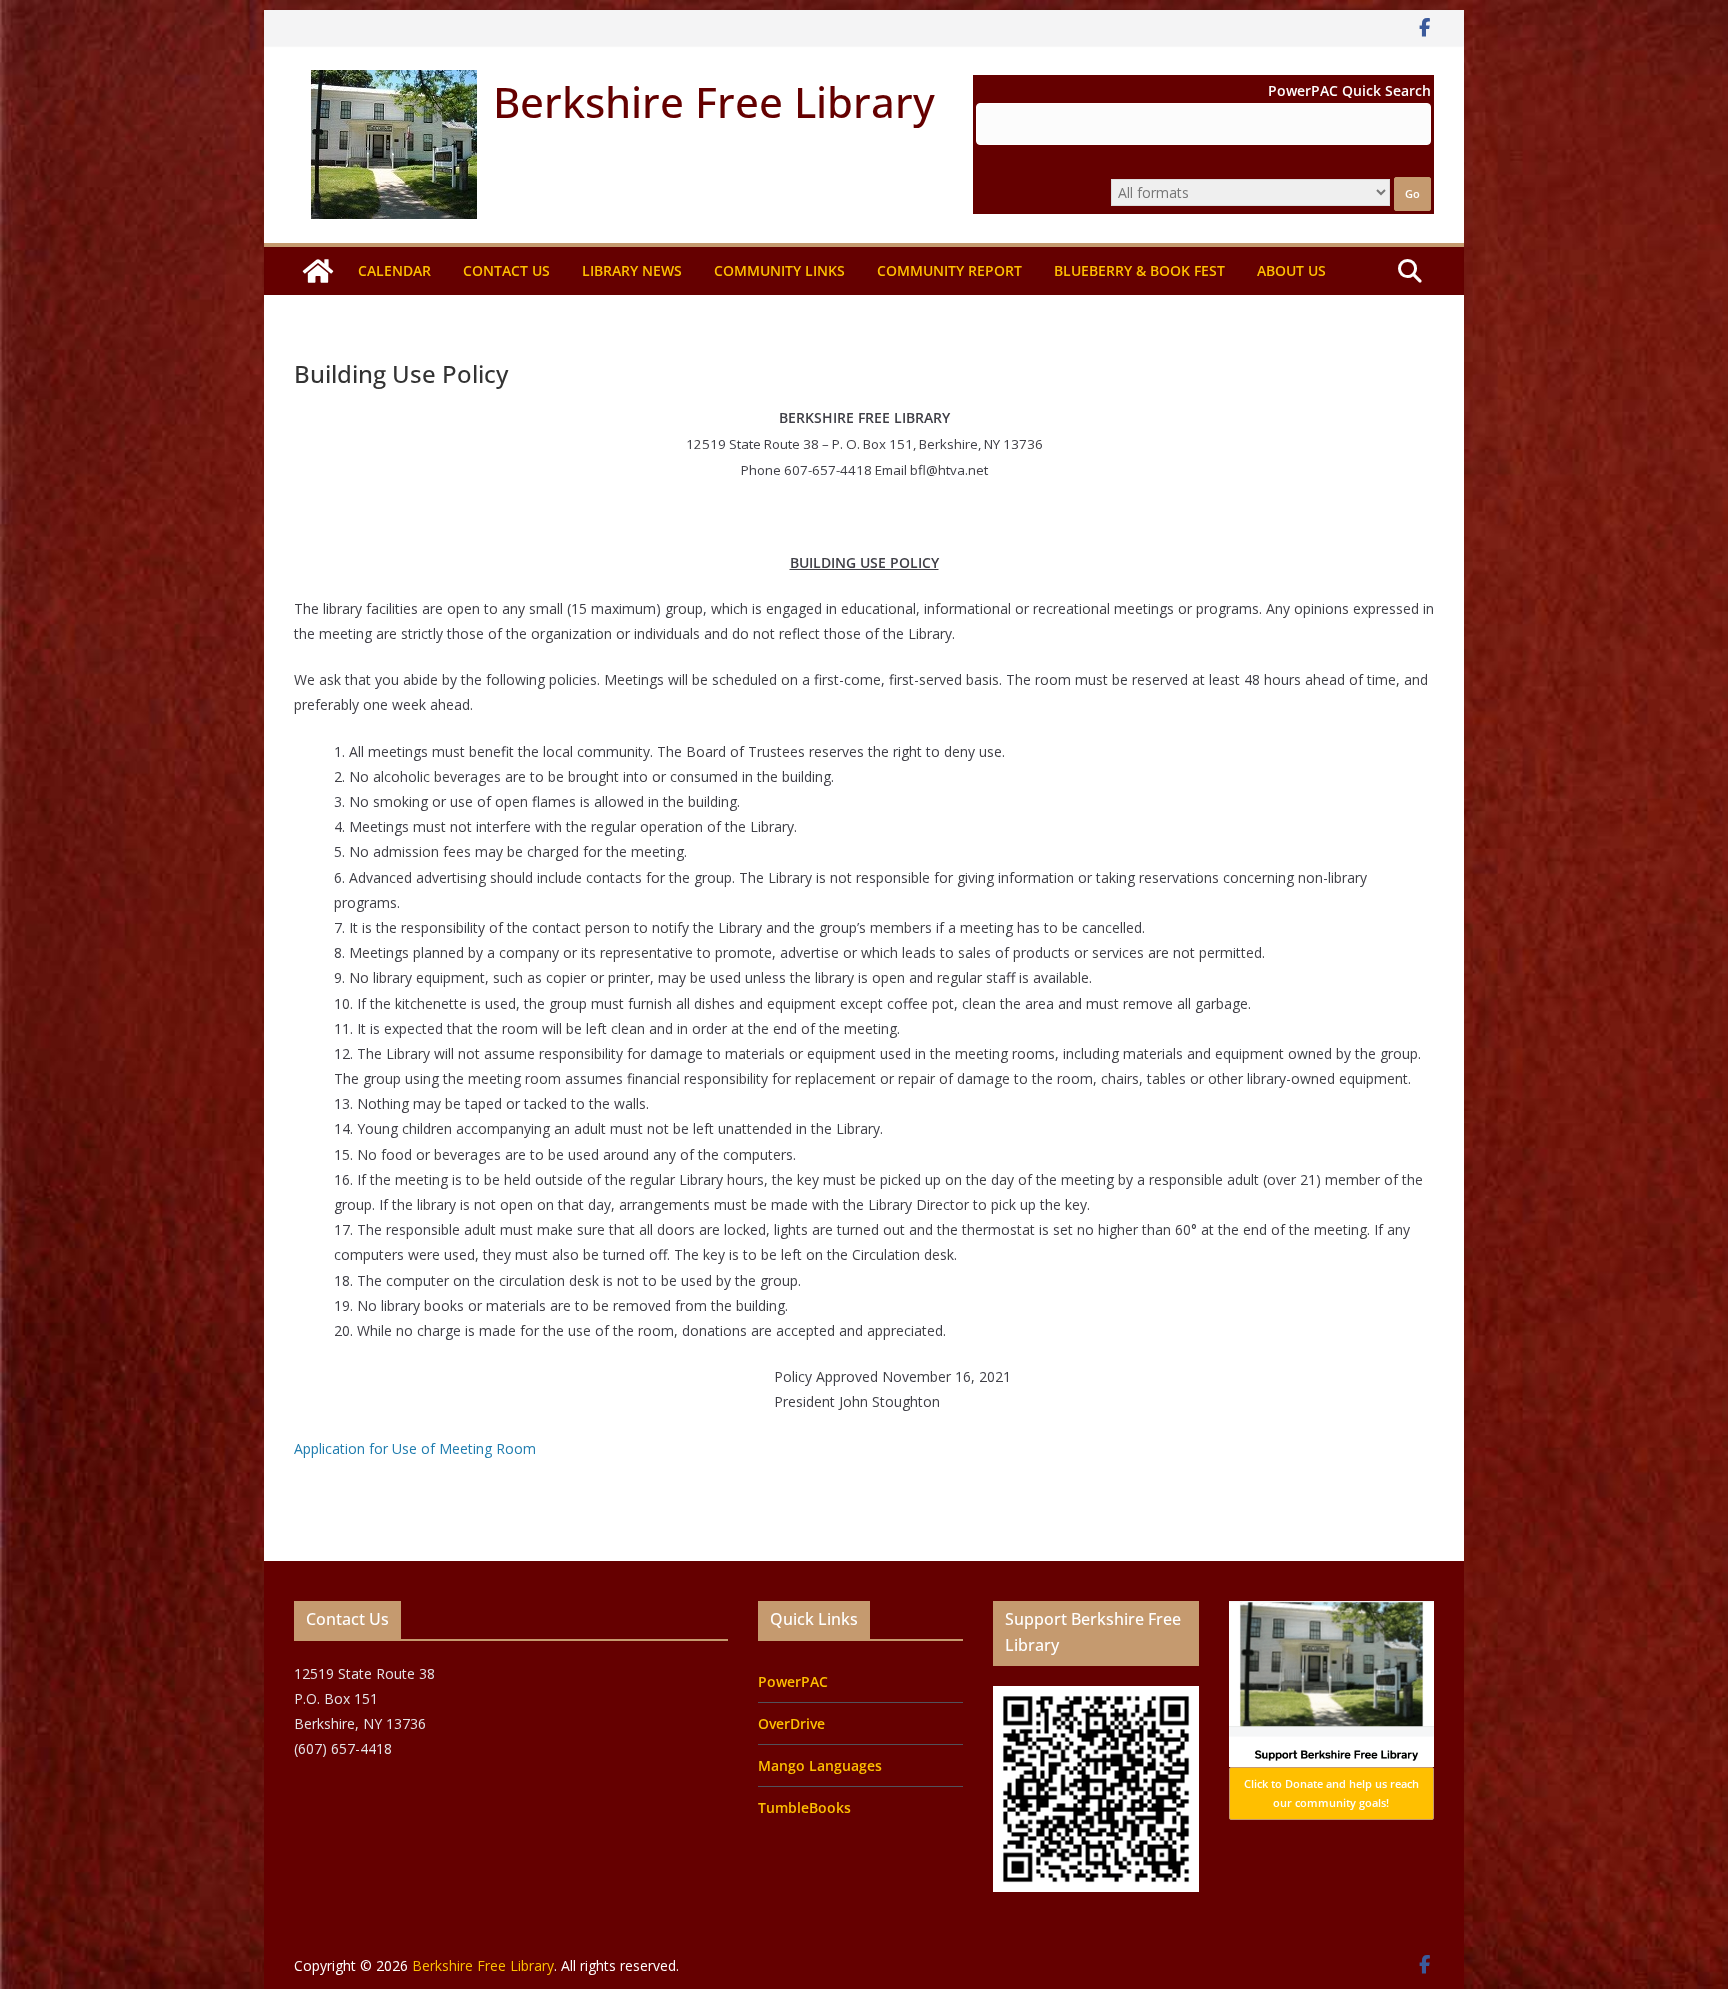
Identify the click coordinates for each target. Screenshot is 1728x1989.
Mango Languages (820, 1765)
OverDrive (791, 1723)
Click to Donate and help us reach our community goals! (1331, 1793)
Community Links (779, 270)
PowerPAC (793, 1681)
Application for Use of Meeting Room (415, 1448)
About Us (1291, 270)
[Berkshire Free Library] (318, 271)
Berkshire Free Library (714, 101)
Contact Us (506, 270)
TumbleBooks (804, 1807)
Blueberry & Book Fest (1139, 270)
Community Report (949, 270)
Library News (632, 270)
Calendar (394, 270)
